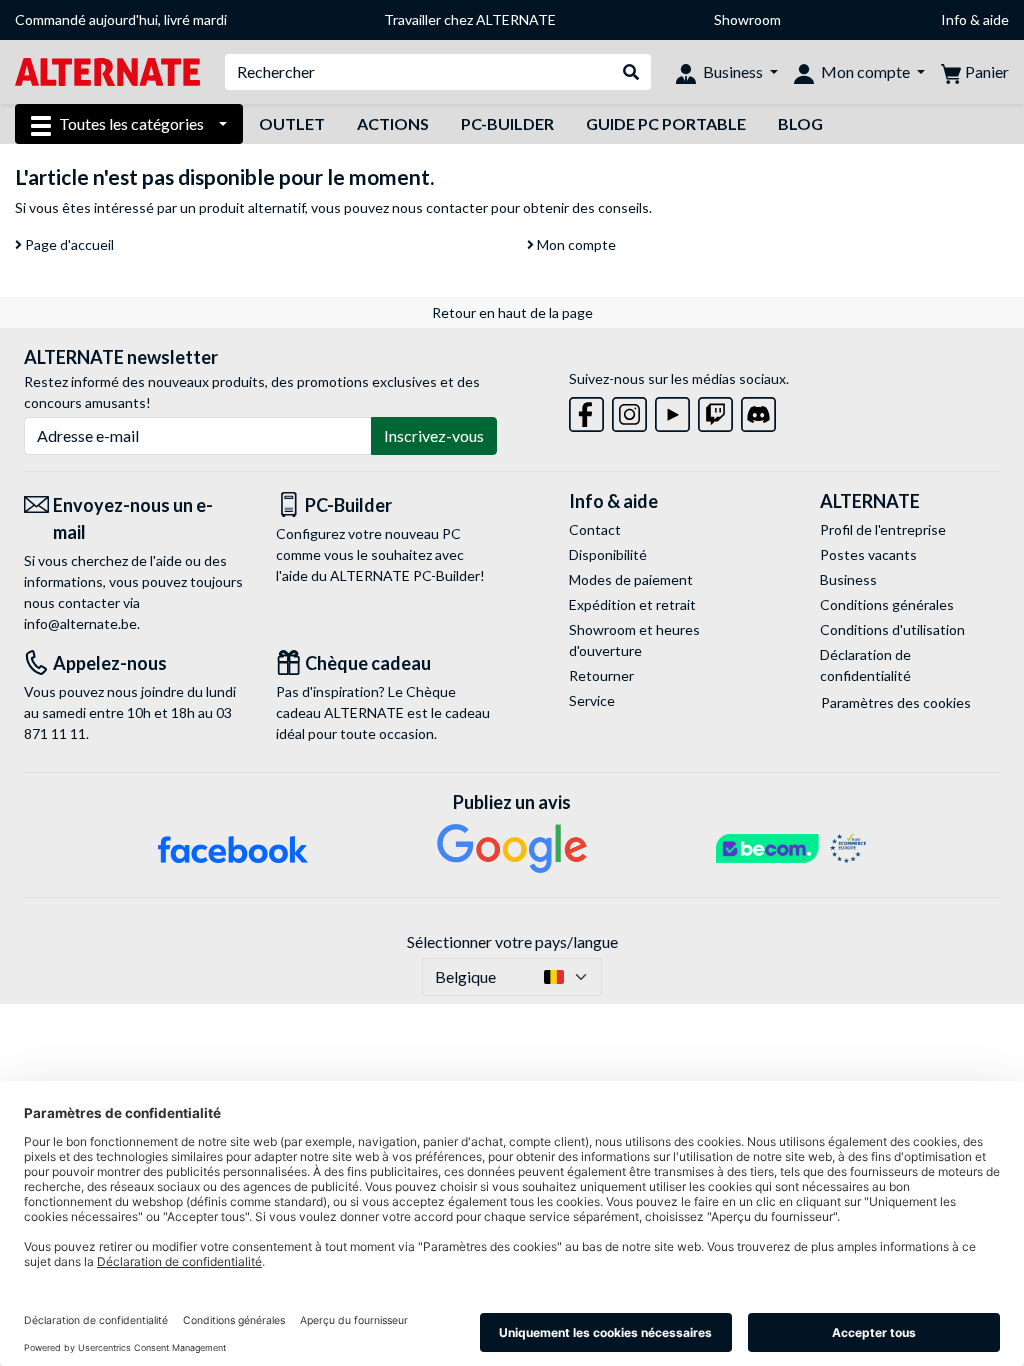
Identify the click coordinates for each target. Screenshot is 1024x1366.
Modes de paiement (631, 579)
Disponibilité (608, 554)
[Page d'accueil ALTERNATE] (107, 70)
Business (848, 579)
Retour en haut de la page (512, 312)
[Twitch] (715, 410)
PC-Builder (507, 123)
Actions (393, 123)
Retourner (601, 675)
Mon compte (575, 244)
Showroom (747, 19)
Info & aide (975, 19)
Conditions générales (887, 604)
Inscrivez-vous (434, 435)
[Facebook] (586, 410)
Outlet (292, 123)
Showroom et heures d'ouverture (634, 640)
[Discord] (758, 410)
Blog (800, 123)
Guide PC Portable (666, 123)
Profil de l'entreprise (883, 529)
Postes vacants (868, 554)
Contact (595, 529)
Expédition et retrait (632, 604)
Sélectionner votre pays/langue (512, 941)
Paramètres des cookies (896, 702)
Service (592, 700)
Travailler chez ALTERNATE (470, 19)
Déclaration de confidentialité (865, 665)
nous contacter (440, 207)
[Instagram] (629, 410)
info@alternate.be (80, 623)
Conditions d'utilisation (892, 629)
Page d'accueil (68, 244)
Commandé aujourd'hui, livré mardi (121, 19)
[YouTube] (672, 410)
